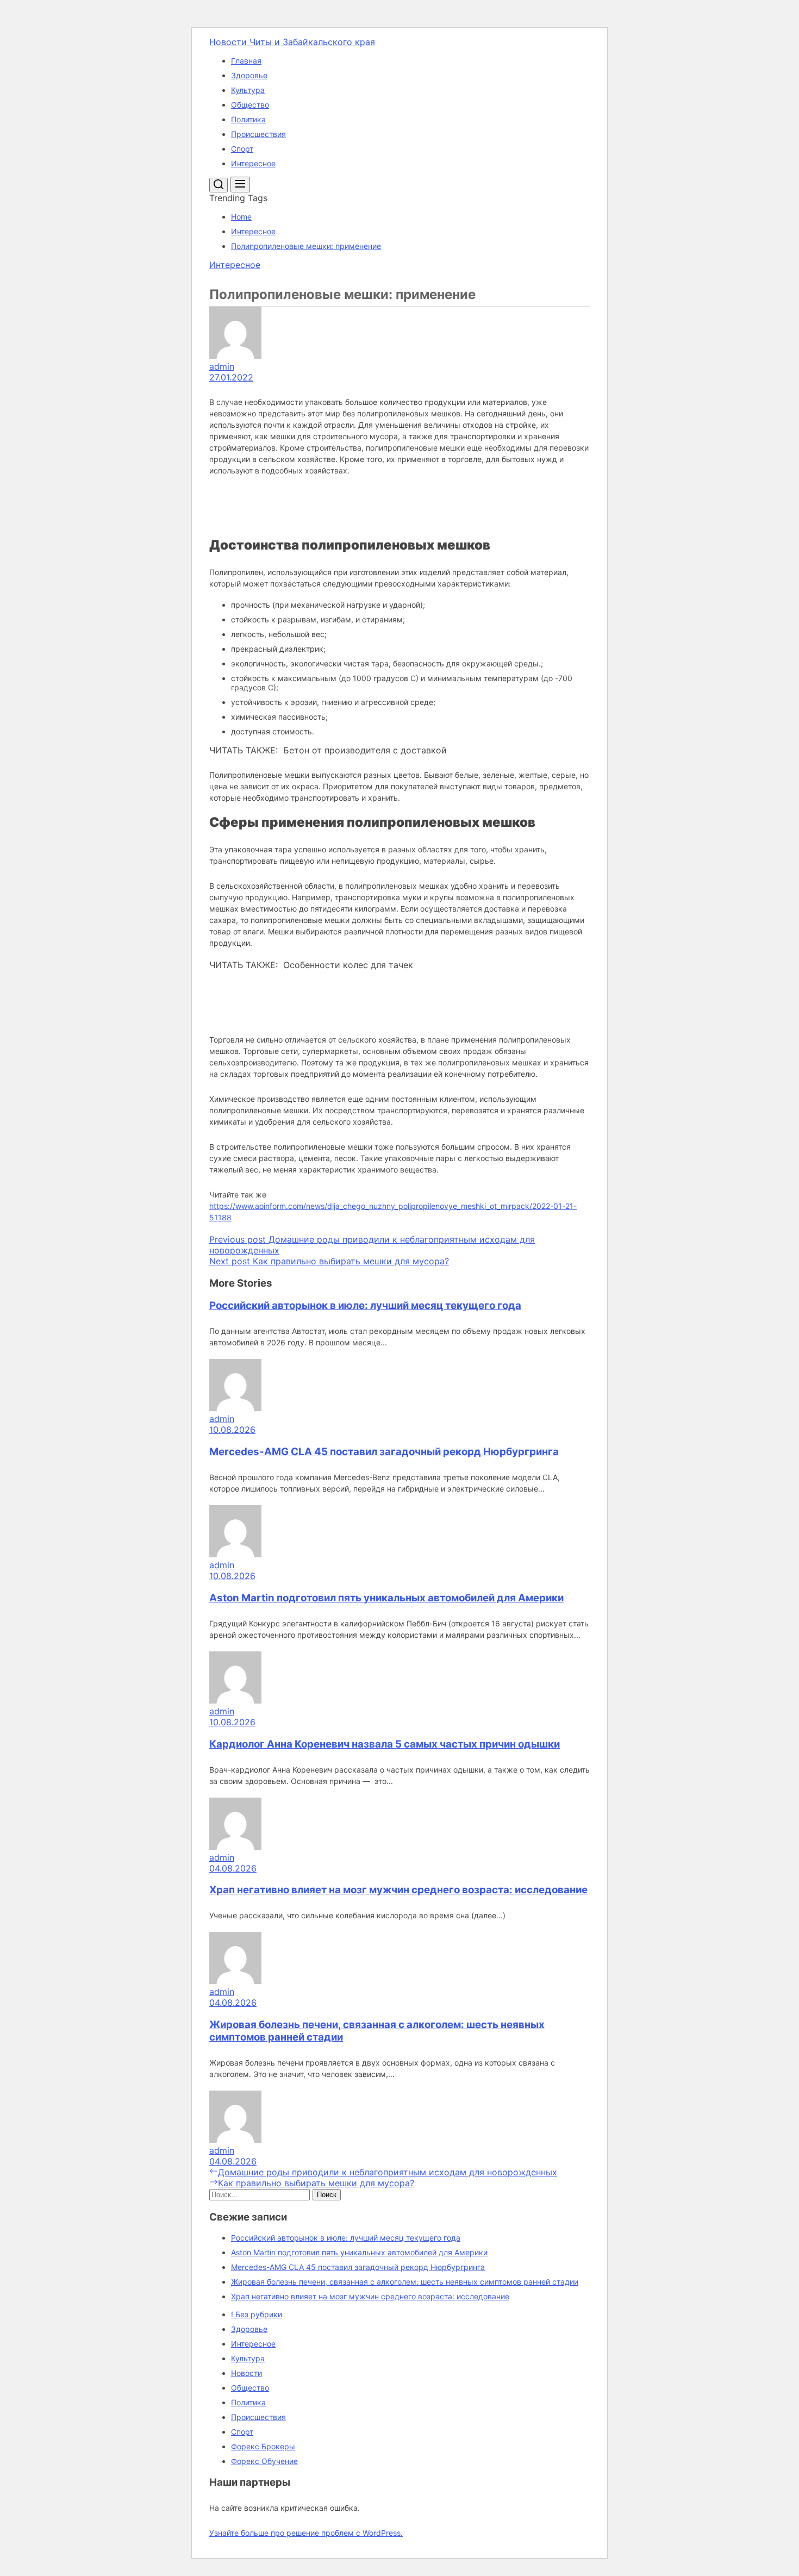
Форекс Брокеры (263, 2446)
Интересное (253, 163)
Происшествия (258, 134)
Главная (246, 61)
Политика (248, 119)
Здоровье (249, 75)
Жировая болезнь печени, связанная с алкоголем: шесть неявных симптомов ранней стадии (405, 2282)
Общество (250, 105)
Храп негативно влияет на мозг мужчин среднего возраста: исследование (398, 1890)
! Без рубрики (257, 2314)
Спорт (242, 149)
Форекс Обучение (264, 2461)
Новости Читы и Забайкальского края (292, 42)
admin (222, 366)
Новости (246, 2373)
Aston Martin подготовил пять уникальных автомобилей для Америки (386, 1598)
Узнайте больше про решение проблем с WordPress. (306, 2533)
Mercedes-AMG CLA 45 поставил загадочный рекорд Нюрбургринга (384, 1452)
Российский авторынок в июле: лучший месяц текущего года (365, 1305)
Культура (248, 90)
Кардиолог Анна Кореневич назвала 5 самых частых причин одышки (385, 1744)
